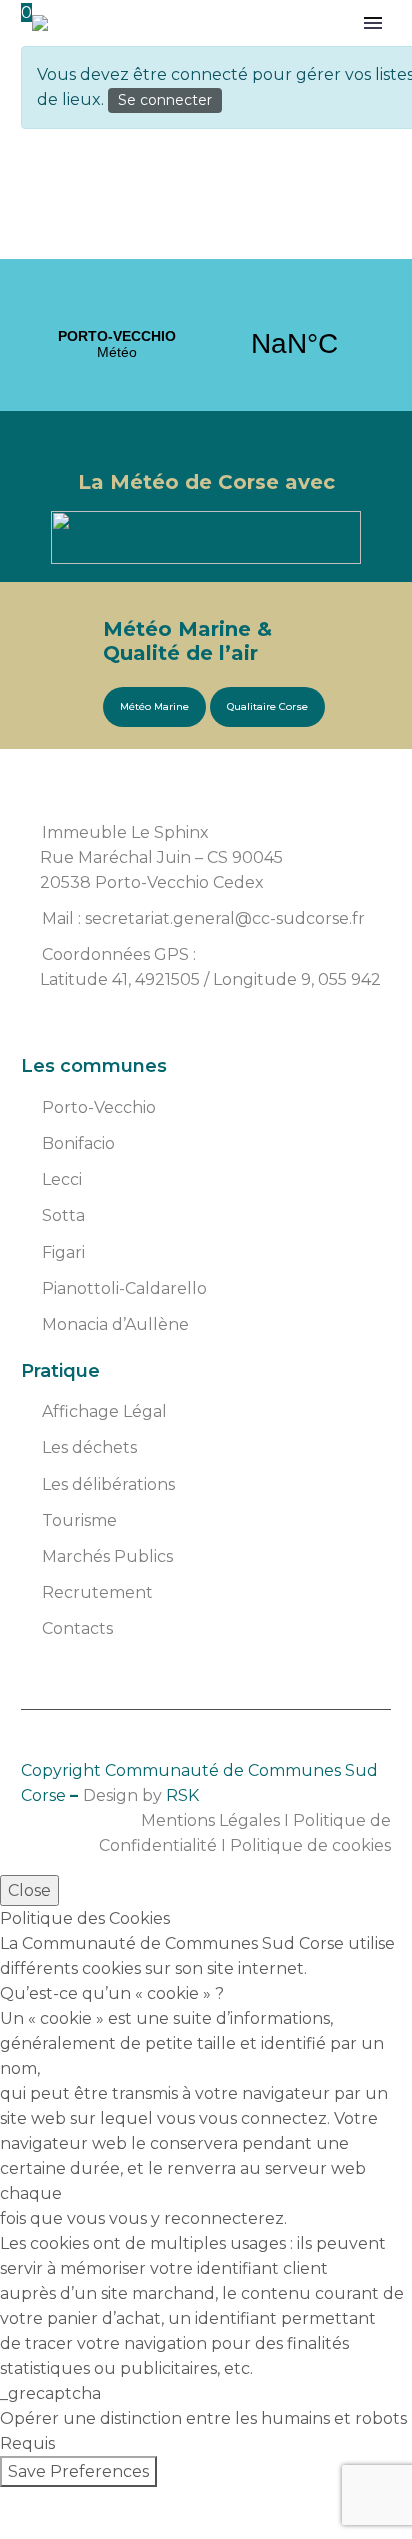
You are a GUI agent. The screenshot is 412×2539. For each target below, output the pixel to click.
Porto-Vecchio (99, 1107)
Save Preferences (78, 2471)
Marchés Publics (107, 1556)
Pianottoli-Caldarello (124, 1288)
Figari (63, 1252)
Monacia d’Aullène (115, 1324)
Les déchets (89, 1447)
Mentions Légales (210, 1820)
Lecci (62, 1179)
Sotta (63, 1215)
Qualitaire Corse (267, 706)
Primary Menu (373, 23)
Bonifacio (78, 1143)
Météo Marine (154, 706)
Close (29, 1890)
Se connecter (165, 100)
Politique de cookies (310, 1845)
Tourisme (79, 1520)
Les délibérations (108, 1484)
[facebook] (36, 1030)
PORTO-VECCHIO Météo (206, 344)
